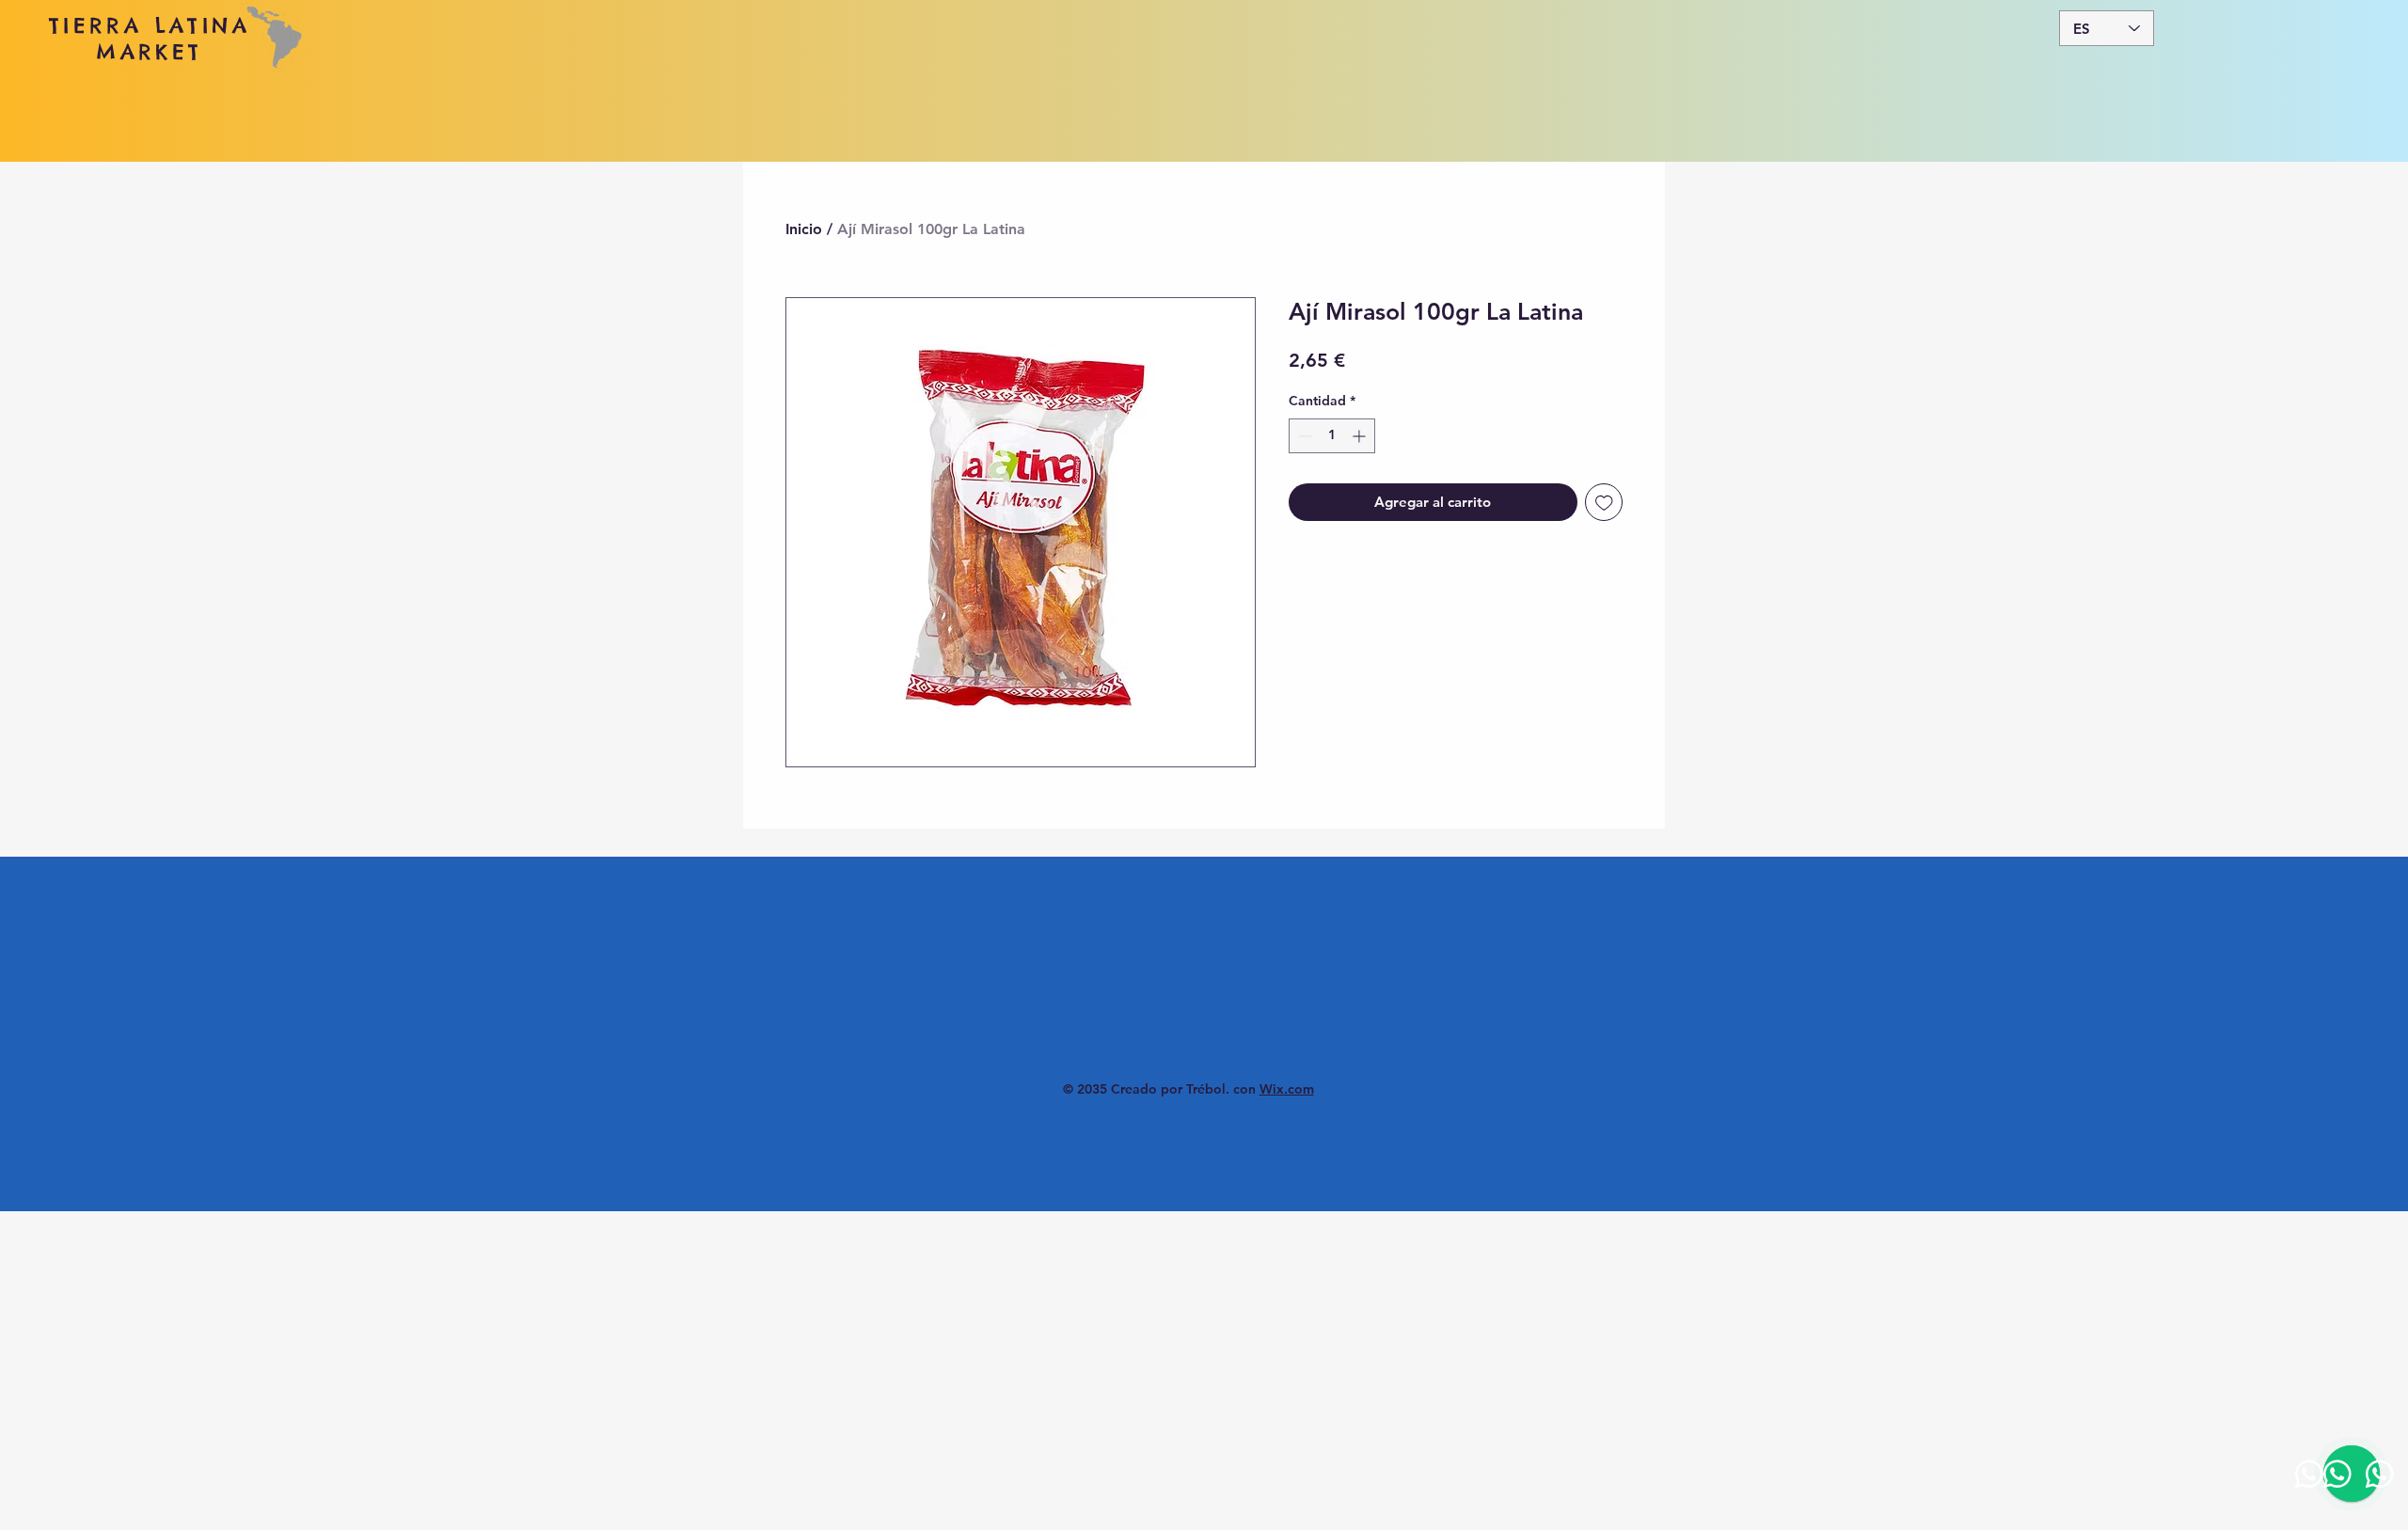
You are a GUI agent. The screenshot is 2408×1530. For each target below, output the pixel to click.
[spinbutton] (1332, 436)
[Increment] (1361, 436)
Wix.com (1287, 1089)
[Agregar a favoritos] (1604, 503)
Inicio (804, 229)
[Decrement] (1303, 436)
